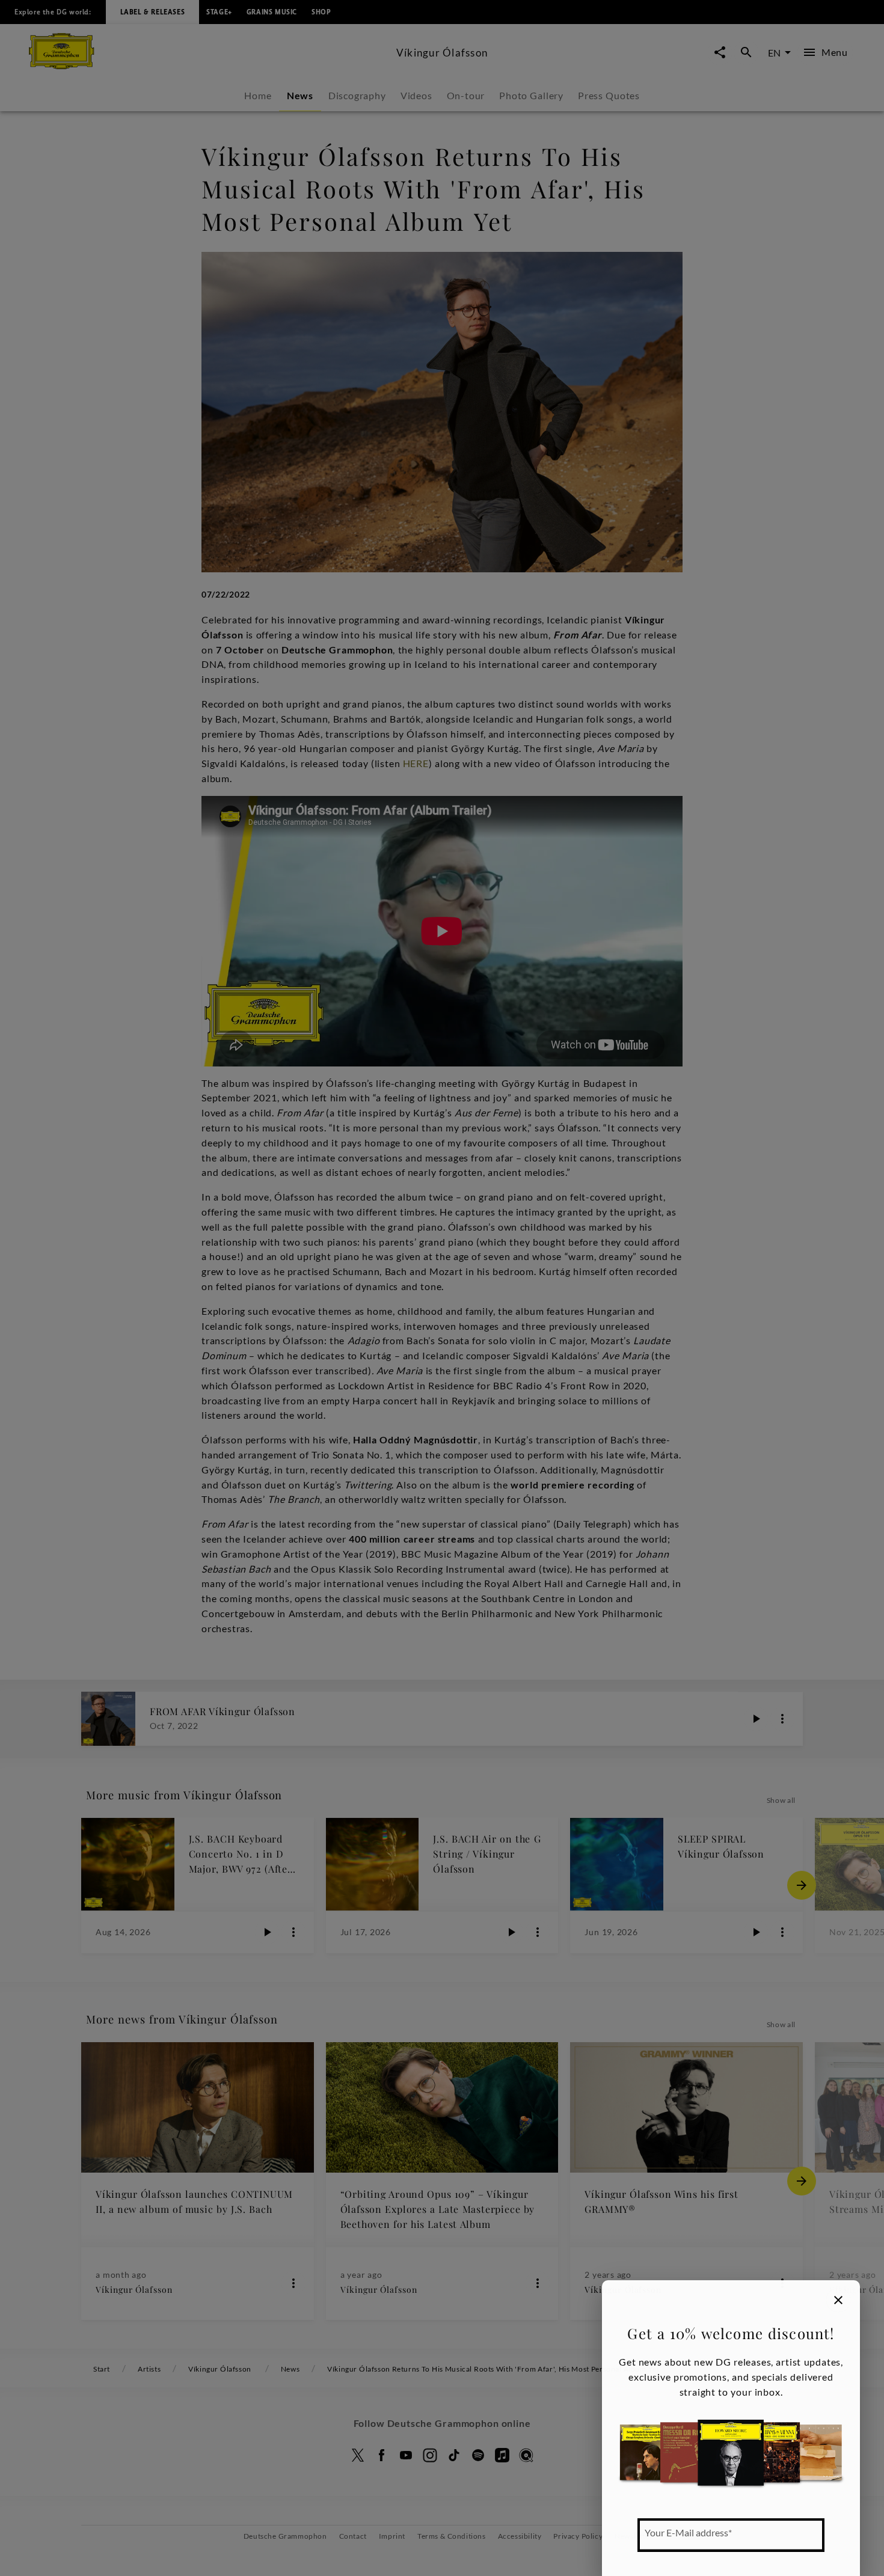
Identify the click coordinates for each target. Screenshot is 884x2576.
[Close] (838, 2300)
